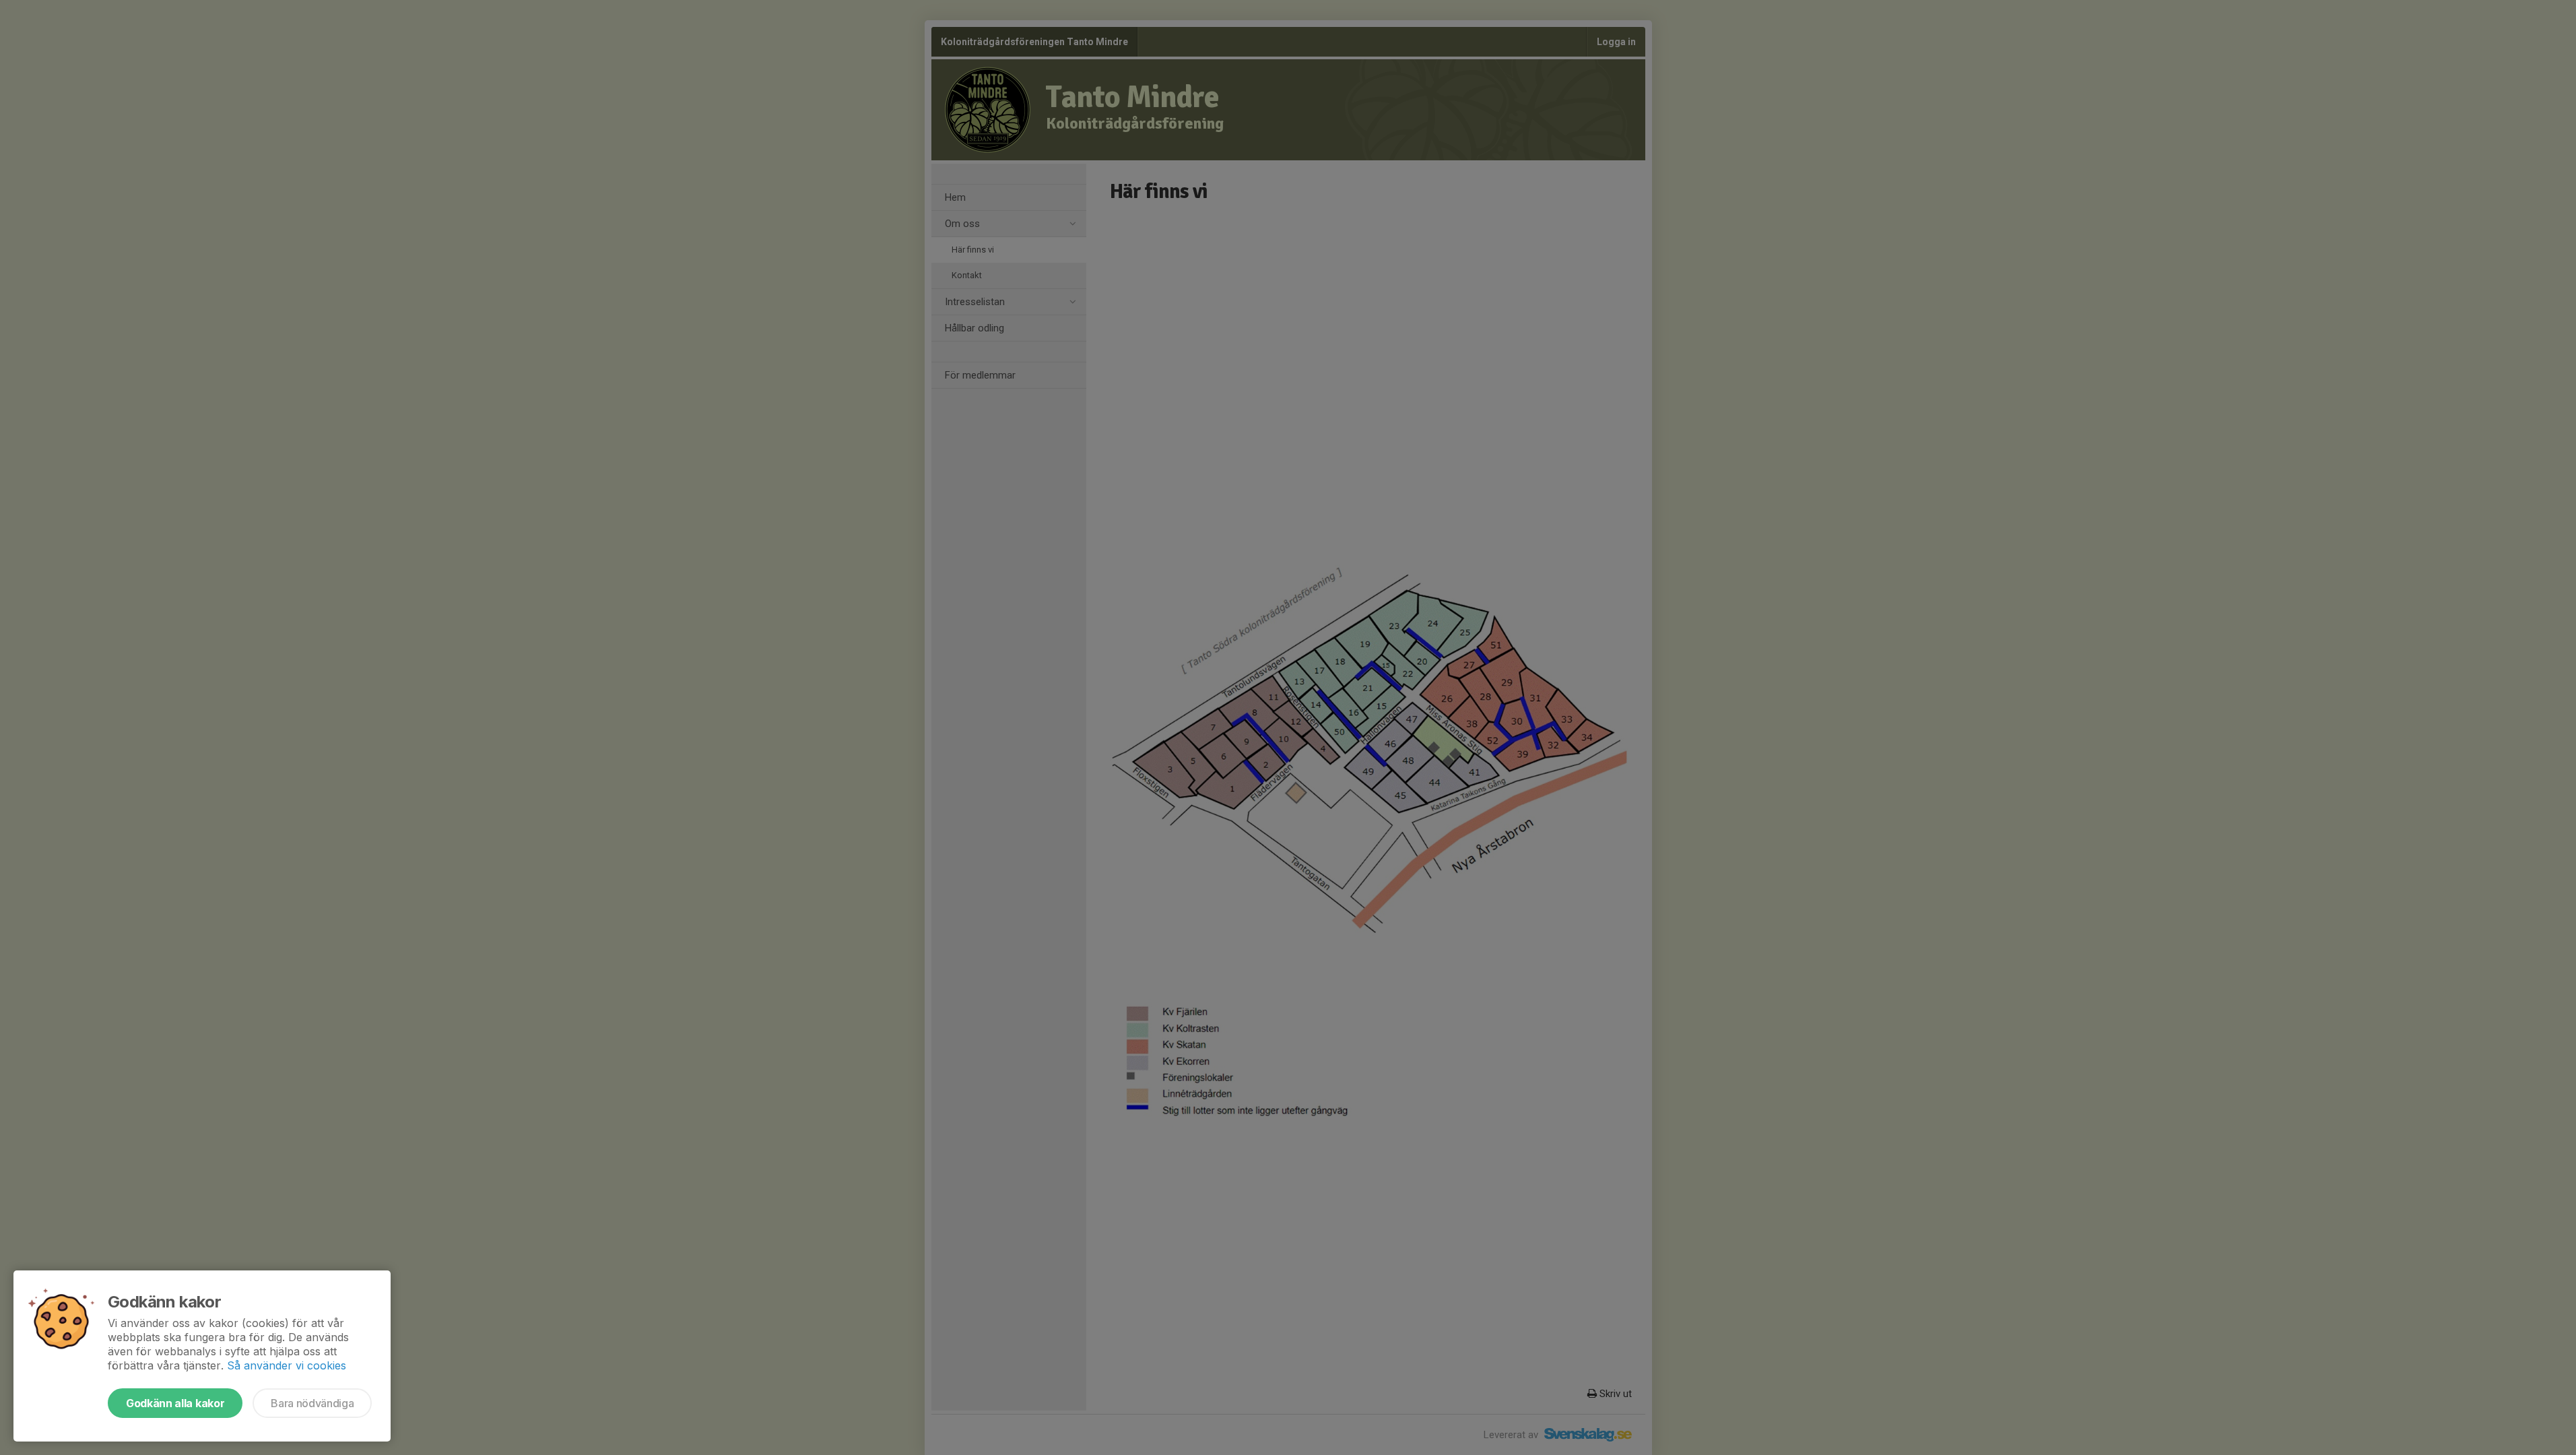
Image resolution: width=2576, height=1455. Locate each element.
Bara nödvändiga (312, 1403)
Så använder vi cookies (287, 1365)
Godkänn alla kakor (175, 1403)
